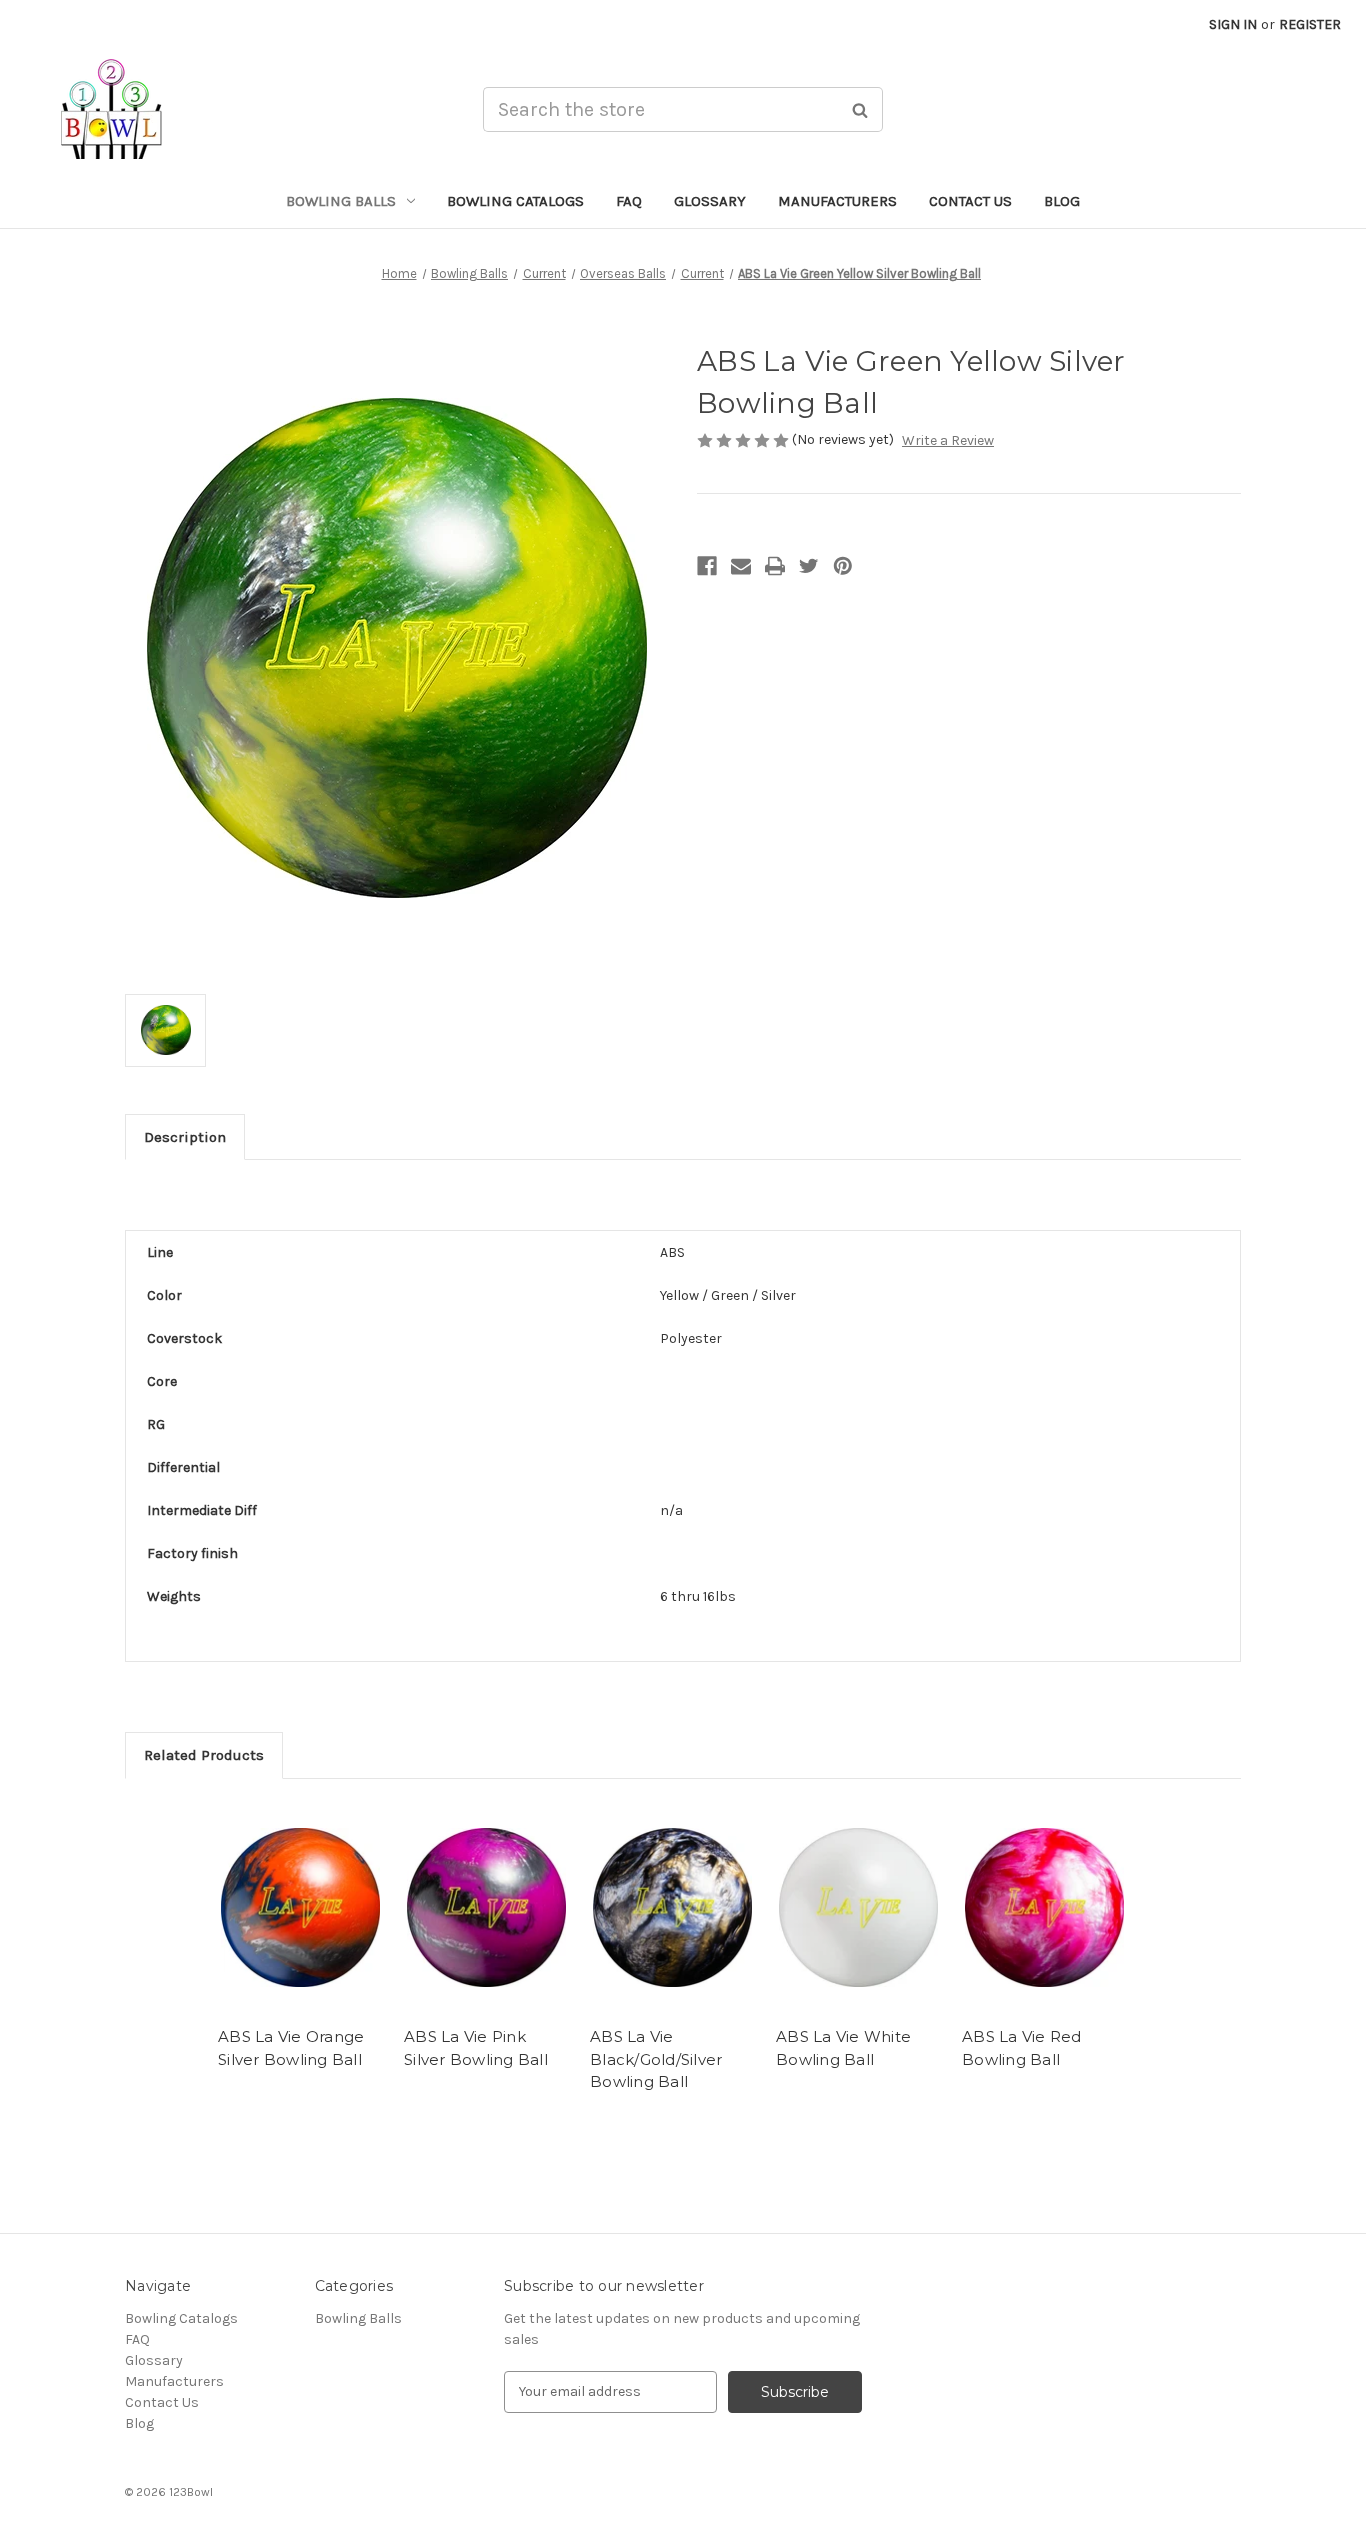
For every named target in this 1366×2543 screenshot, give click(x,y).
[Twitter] (809, 566)
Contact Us (970, 201)
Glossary (710, 201)
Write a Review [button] (948, 440)
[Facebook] (707, 566)
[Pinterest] (843, 566)
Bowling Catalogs (515, 201)
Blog (1062, 201)
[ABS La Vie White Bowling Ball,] (858, 1908)
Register (1310, 24)
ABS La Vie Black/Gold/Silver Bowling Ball (656, 2059)
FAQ (629, 201)
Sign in (1233, 24)
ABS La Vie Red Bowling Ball (1022, 2048)
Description (185, 1137)
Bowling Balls (341, 201)
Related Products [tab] (204, 1755)
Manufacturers (837, 201)
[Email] (741, 566)
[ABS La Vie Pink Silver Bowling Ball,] (486, 1908)
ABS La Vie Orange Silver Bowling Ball (291, 2048)
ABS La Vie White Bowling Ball (843, 2048)
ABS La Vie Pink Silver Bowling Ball (476, 2048)
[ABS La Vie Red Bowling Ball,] (1044, 1908)
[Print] (775, 566)
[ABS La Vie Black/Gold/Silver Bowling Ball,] (672, 1908)
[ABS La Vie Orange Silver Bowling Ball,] (300, 1908)
